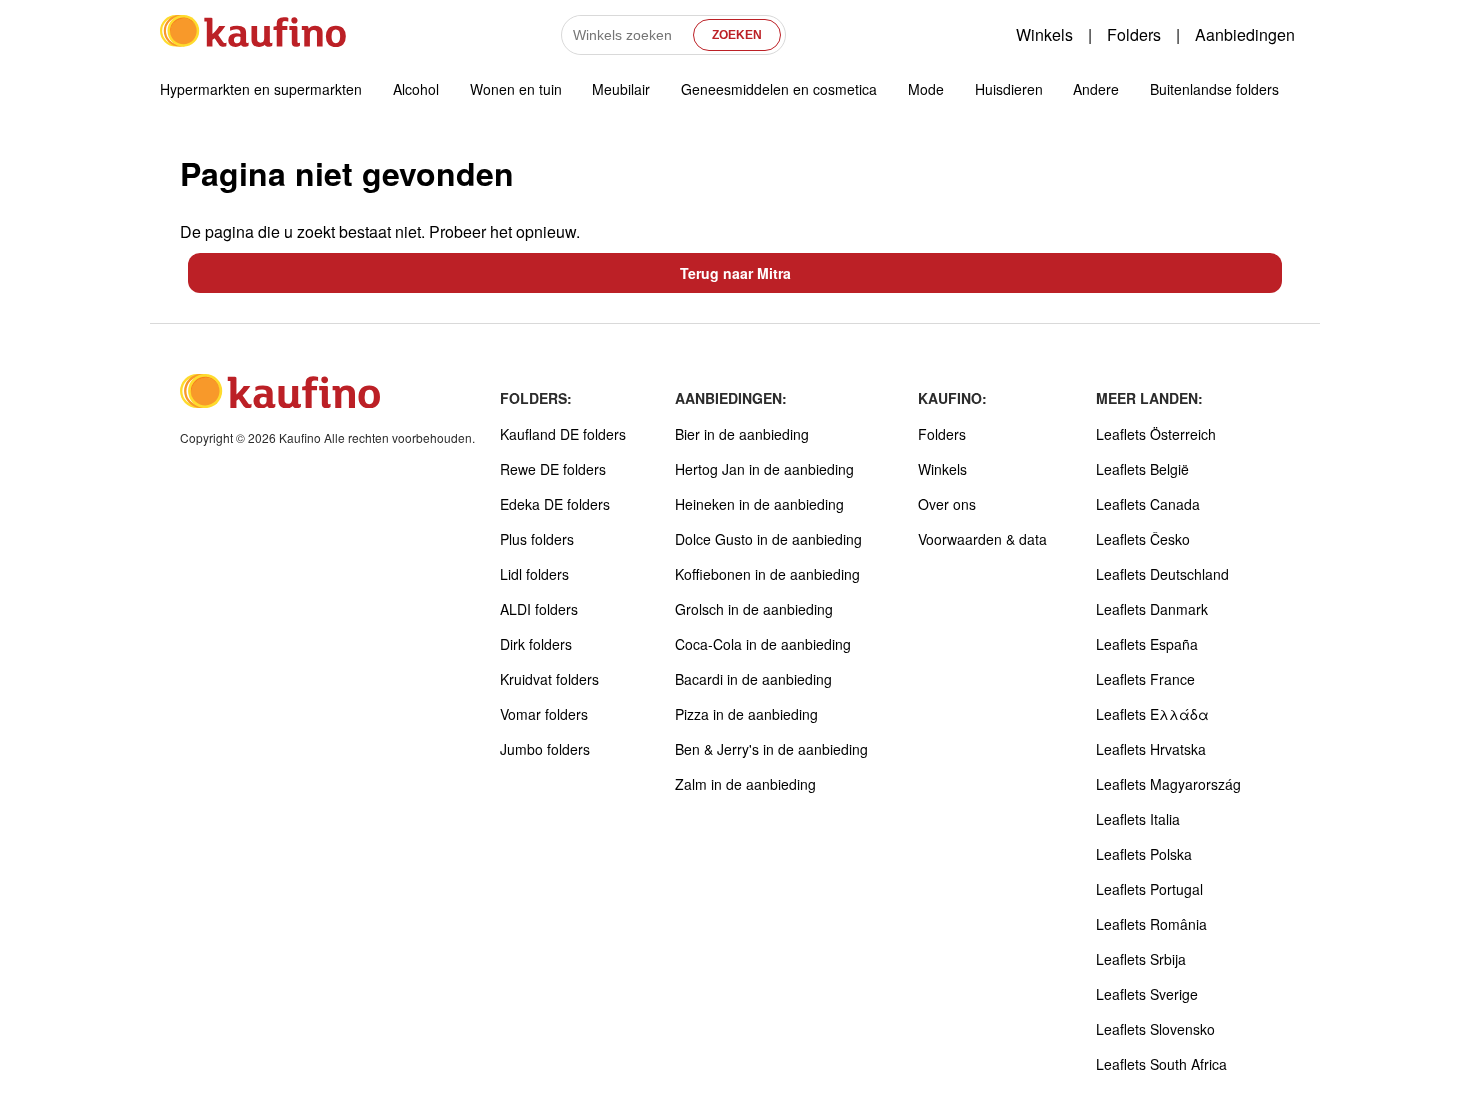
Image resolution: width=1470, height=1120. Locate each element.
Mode (926, 89)
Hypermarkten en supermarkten (261, 89)
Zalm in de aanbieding (745, 784)
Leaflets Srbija (1141, 959)
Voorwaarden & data (982, 539)
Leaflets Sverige (1147, 994)
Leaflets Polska (1144, 854)
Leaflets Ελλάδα (1152, 714)
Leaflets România (1151, 924)
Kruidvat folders (549, 679)
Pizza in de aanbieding (746, 714)
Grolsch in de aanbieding (754, 609)
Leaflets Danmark (1152, 609)
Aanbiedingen (1245, 34)
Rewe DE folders (553, 469)
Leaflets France (1145, 679)
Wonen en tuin (516, 89)
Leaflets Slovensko (1155, 1029)
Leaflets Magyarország (1168, 784)
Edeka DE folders (555, 504)
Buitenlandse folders (1214, 89)
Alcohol (416, 89)
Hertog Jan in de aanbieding (764, 469)
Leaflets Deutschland (1162, 574)
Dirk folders (536, 644)
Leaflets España (1147, 644)
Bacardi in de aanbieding (753, 679)
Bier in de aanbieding (742, 434)
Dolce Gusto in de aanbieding (768, 539)
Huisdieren (1009, 89)
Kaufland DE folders (563, 434)
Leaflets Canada (1148, 504)
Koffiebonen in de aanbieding (767, 574)
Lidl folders (534, 574)
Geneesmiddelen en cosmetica (779, 89)
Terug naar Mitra (735, 273)
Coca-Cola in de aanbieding (763, 644)
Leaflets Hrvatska (1151, 749)
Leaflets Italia (1138, 819)
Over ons (947, 504)
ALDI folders (539, 609)
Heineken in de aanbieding (759, 504)
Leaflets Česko (1143, 539)
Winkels (1044, 34)
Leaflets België (1142, 469)
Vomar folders (544, 714)
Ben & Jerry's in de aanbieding (771, 749)
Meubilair (621, 89)
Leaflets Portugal (1149, 889)
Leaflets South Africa (1161, 1064)
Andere (1096, 89)
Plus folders (537, 539)
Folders (1134, 34)
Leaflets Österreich (1156, 434)
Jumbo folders (545, 749)
